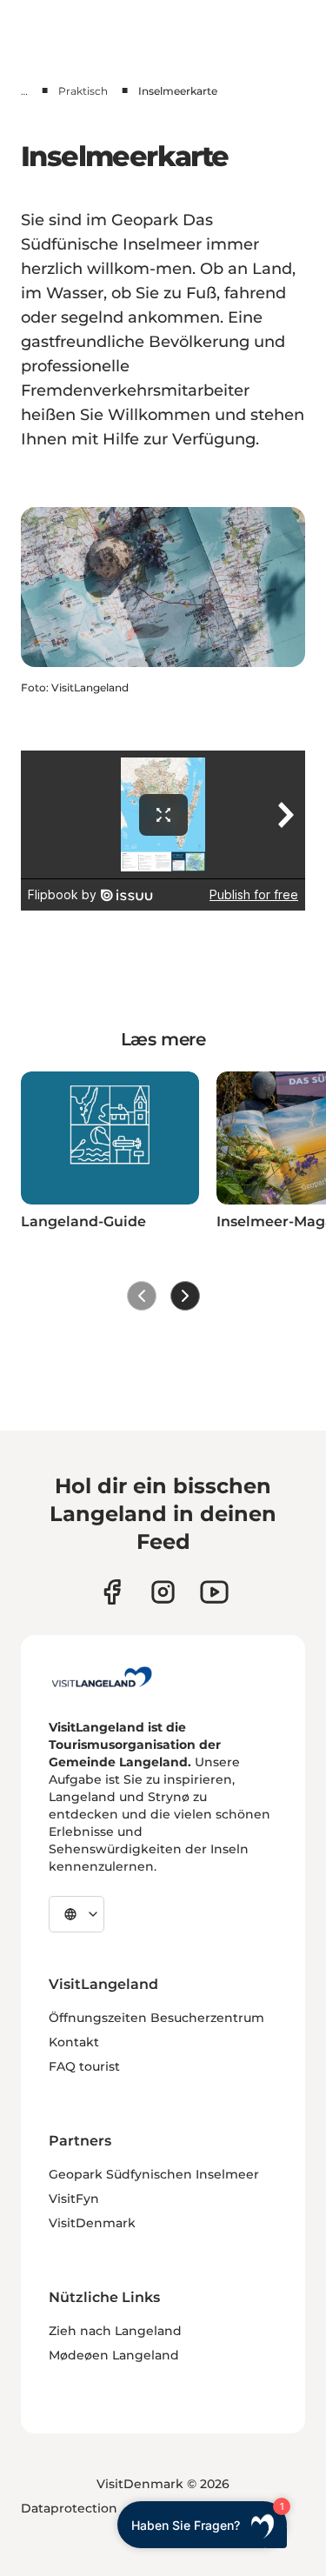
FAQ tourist (84, 2066)
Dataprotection (69, 2508)
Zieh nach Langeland (115, 2331)
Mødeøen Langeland (114, 2355)
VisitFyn (74, 2199)
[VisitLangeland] (102, 1677)
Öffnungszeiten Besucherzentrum (156, 2018)
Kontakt (74, 2042)
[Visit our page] (112, 1592)
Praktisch (83, 91)
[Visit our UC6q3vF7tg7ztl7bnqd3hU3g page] (214, 1592)
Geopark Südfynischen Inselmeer (154, 2174)
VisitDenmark (92, 2223)
